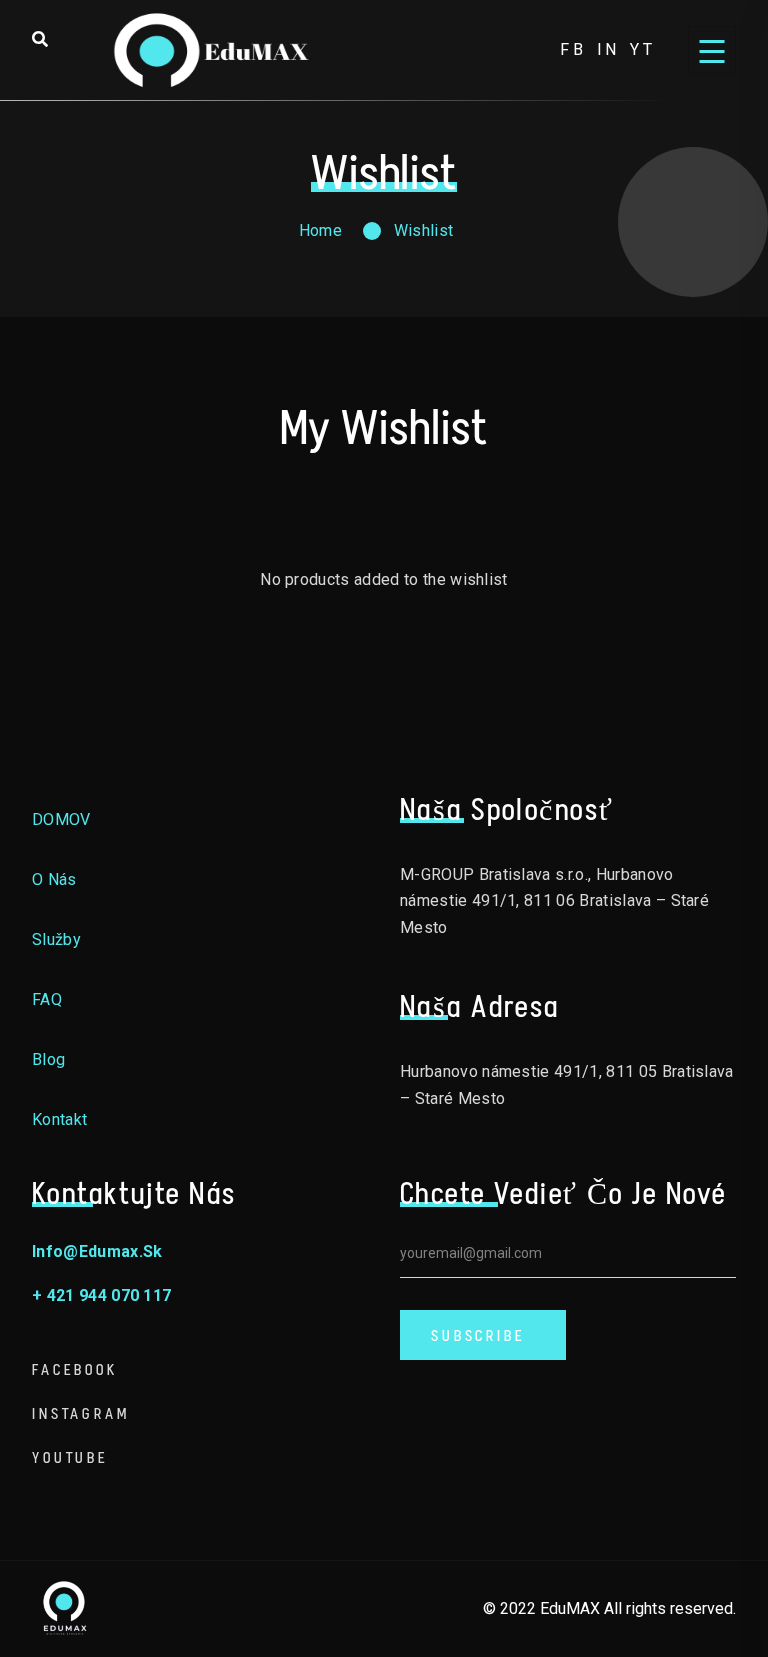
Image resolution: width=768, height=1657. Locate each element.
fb (573, 49)
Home (320, 230)
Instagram (81, 1413)
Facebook (75, 1369)
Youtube (70, 1457)
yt (643, 49)
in (609, 49)
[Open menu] (712, 50)
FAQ (47, 999)
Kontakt (59, 1119)
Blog (48, 1059)
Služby (56, 939)
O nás (54, 879)
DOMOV (61, 819)
